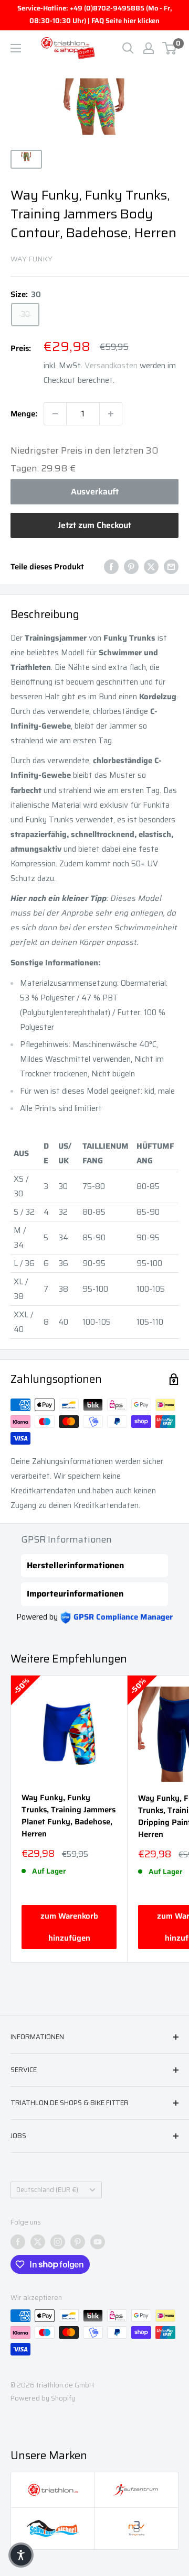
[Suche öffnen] (128, 48)
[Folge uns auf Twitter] (38, 2242)
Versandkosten (111, 366)
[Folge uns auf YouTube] (98, 2242)
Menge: (24, 414)
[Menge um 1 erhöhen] (111, 414)
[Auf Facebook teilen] (111, 566)
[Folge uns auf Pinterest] (78, 2242)
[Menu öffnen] (16, 48)
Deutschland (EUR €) (47, 2190)
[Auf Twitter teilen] (151, 566)
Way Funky (31, 259)
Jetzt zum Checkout (94, 525)
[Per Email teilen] (171, 566)
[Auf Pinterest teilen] (131, 566)
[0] (170, 48)
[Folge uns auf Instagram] (58, 2242)
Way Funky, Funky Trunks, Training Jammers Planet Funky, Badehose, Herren (69, 1816)
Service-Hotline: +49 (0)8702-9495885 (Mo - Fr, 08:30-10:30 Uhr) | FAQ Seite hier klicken (95, 14)
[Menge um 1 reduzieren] (55, 414)
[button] (21, 2555)
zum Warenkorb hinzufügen (69, 1927)
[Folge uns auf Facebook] (18, 2242)
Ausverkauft (95, 492)
